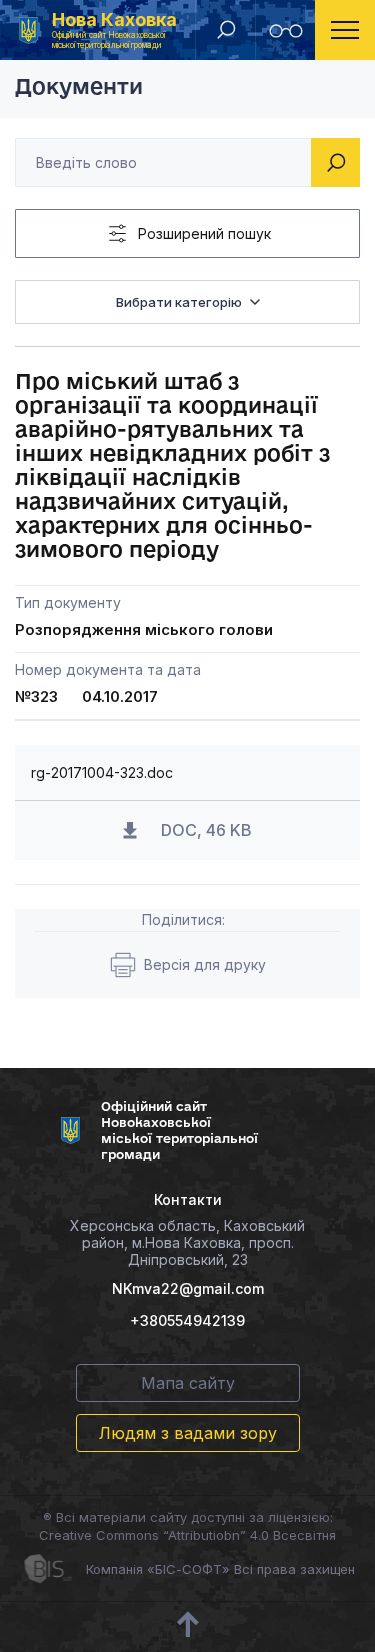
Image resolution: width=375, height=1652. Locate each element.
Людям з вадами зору (188, 1433)
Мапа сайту (188, 1383)
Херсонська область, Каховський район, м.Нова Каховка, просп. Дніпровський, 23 (187, 1242)
